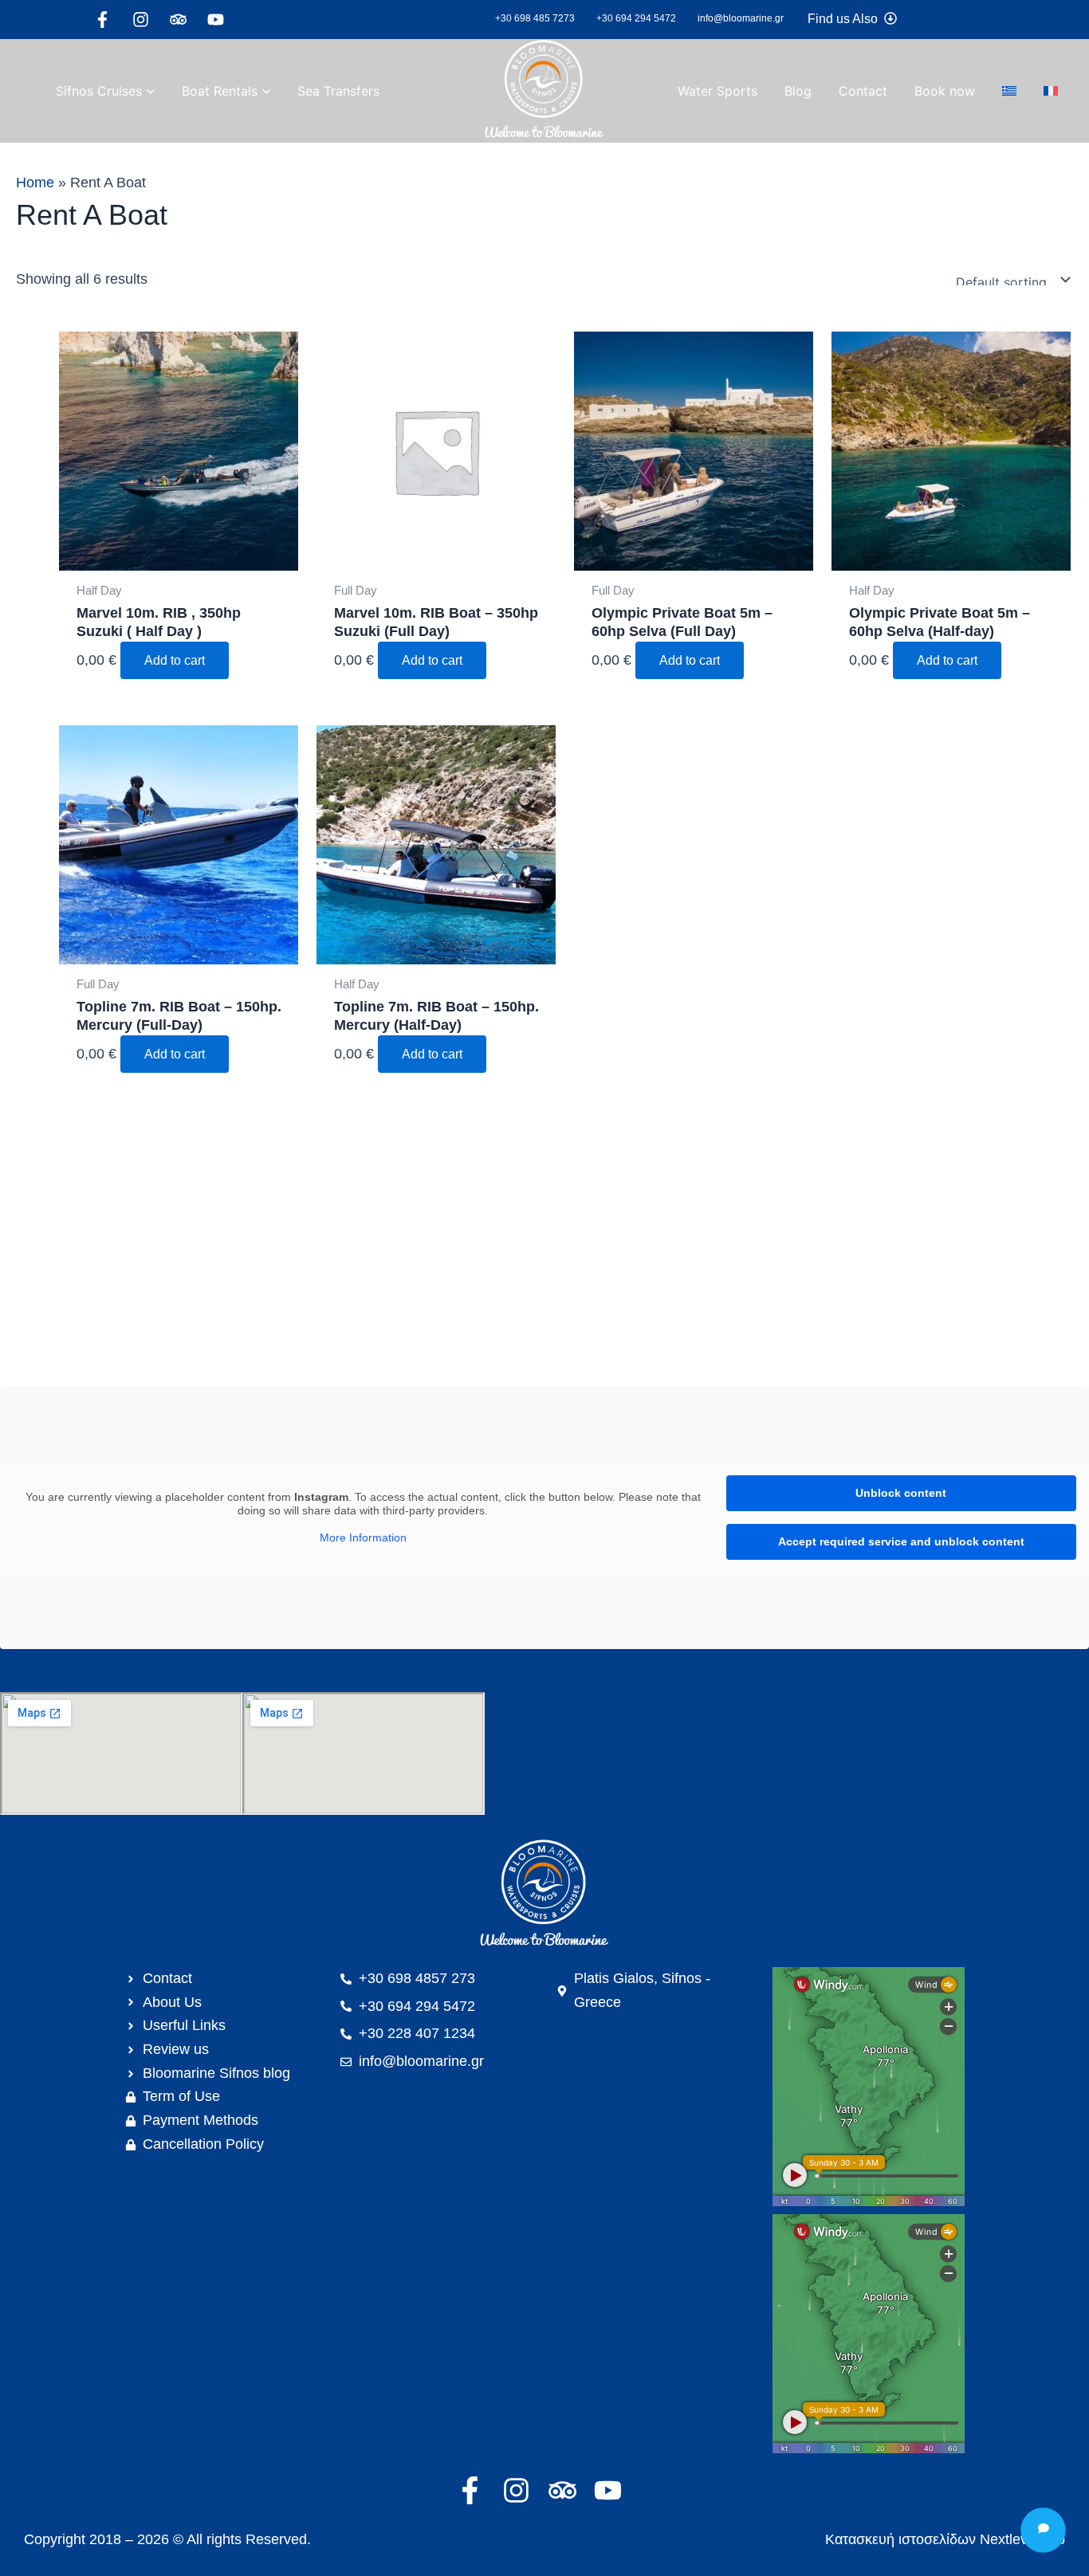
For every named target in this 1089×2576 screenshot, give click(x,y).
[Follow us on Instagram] (145, 20)
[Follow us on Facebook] (106, 20)
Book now (945, 91)
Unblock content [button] (901, 1493)
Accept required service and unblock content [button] (901, 1541)
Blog (798, 91)
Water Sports (717, 91)
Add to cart (175, 660)
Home (35, 183)
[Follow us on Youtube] (220, 20)
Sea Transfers (338, 91)
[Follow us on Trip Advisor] (182, 20)
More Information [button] (363, 1537)
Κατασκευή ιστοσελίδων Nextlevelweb (945, 2539)
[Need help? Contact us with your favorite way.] (1043, 2530)
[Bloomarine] (544, 1895)
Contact (863, 91)
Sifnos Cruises (99, 91)
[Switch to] (1009, 91)
